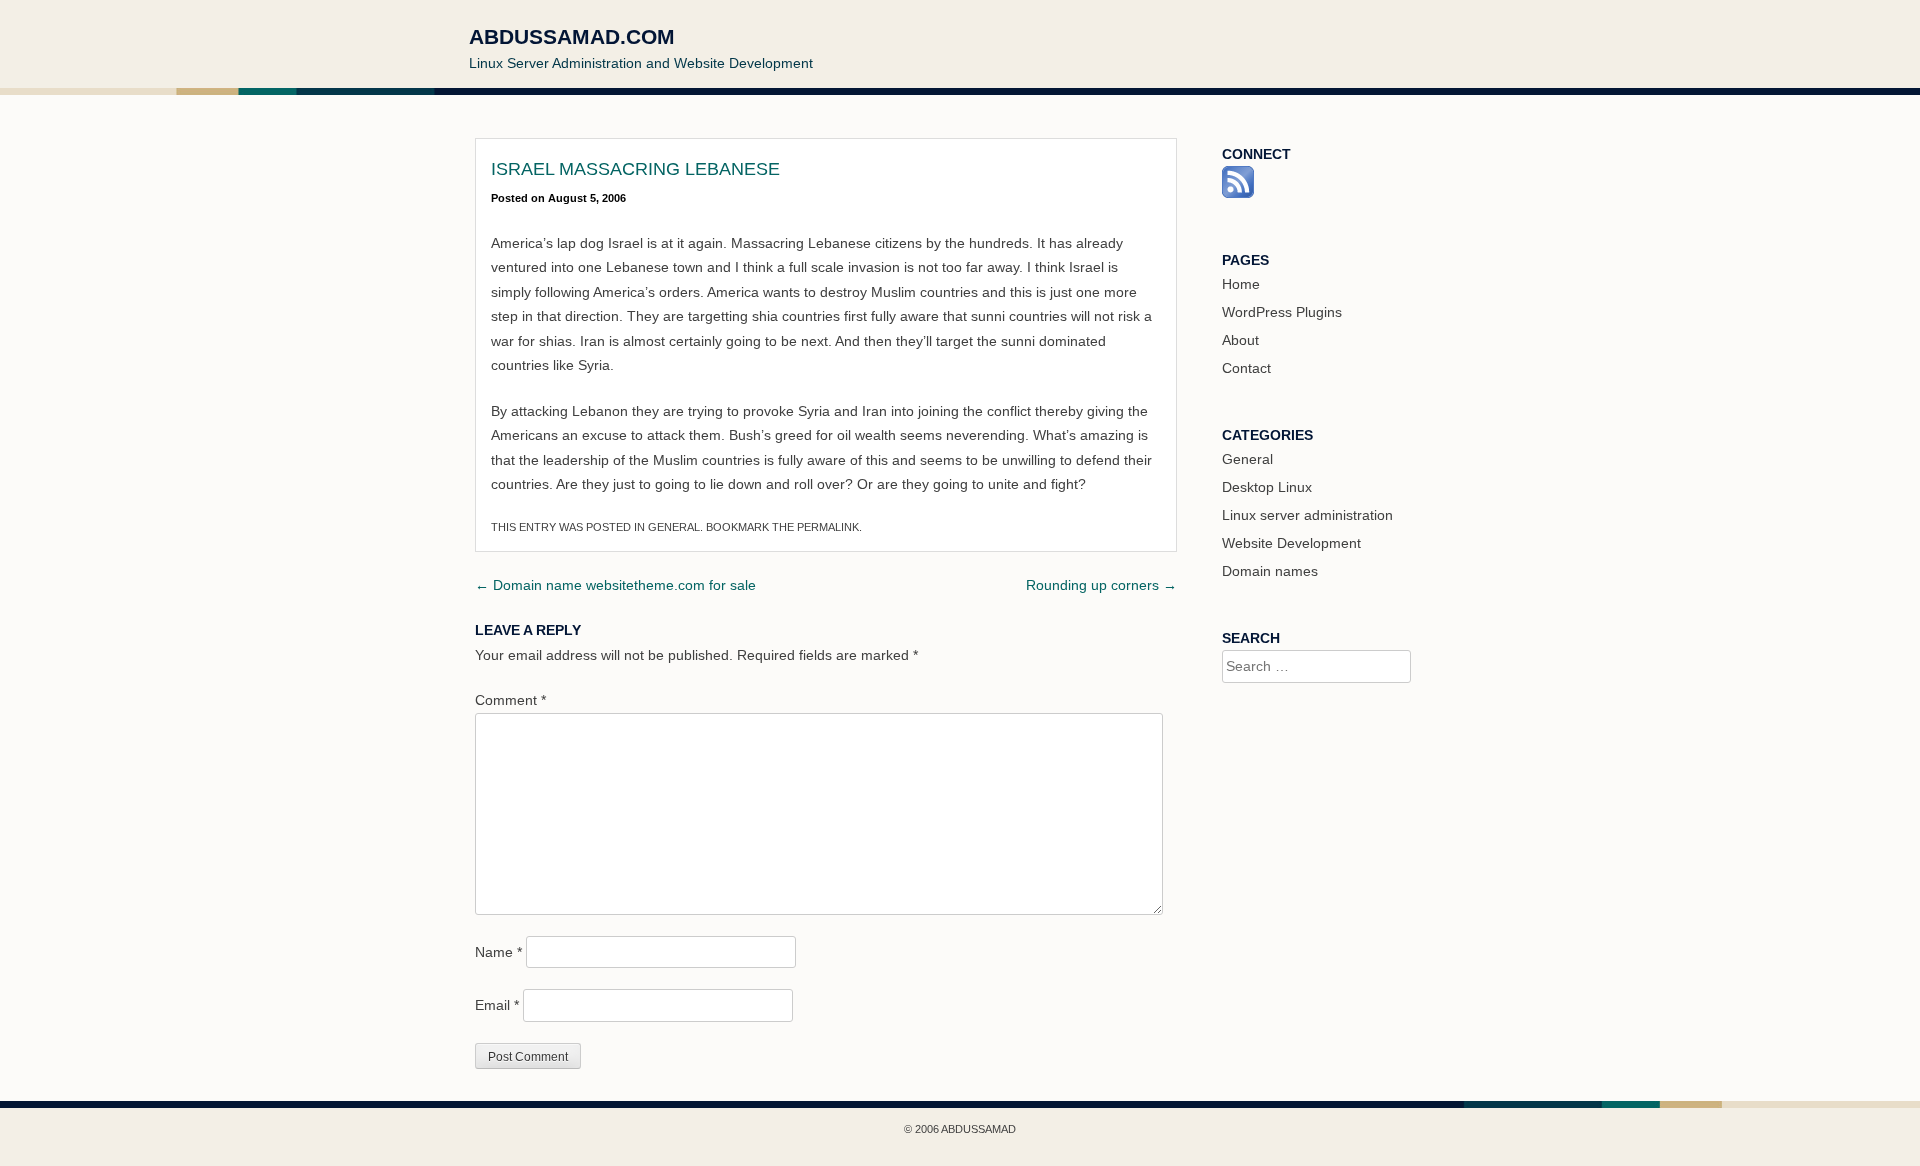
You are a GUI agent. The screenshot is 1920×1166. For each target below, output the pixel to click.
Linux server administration (1307, 515)
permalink (828, 527)
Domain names (1270, 571)
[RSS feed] (1238, 193)
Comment (510, 700)
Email (497, 1005)
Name (498, 952)
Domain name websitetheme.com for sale (615, 585)
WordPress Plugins (1282, 312)
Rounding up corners (1101, 585)
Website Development (1291, 543)
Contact (1246, 368)
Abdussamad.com (572, 36)
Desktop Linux (1267, 487)
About (1240, 340)
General (674, 527)
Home (1241, 284)
